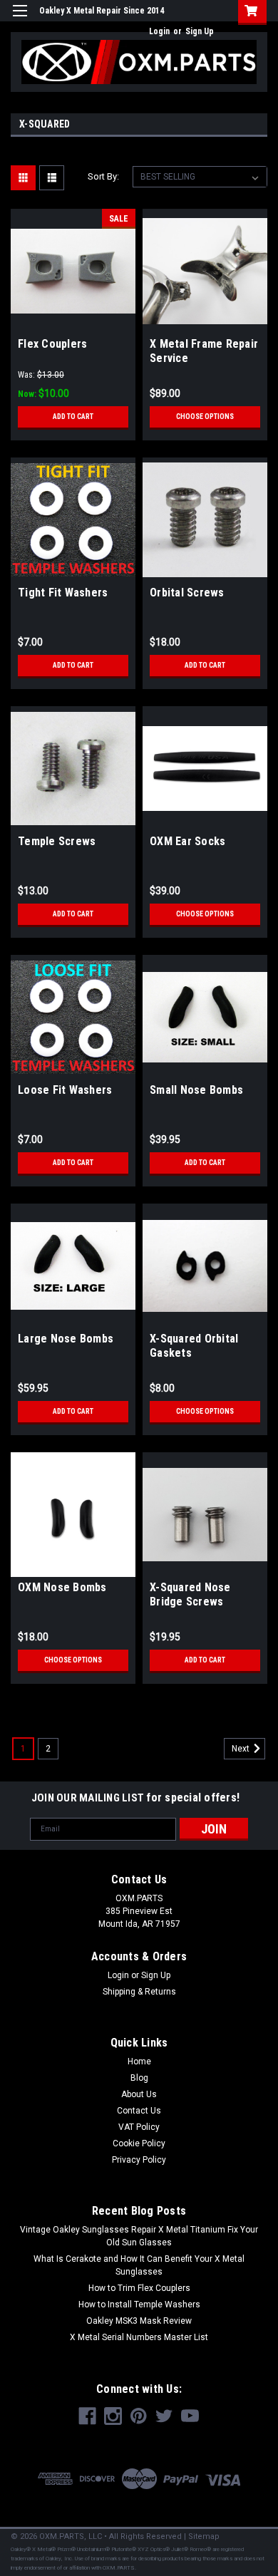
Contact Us (139, 2111)
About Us (139, 2094)
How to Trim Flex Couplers (139, 2288)
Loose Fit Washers (65, 1090)
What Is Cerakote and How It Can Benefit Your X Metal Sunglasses (139, 2265)
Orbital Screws (187, 593)
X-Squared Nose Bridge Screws (190, 1594)
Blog (139, 2078)
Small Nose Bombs (196, 1090)
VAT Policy (139, 2127)
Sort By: (103, 176)
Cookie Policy (139, 2143)
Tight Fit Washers (63, 593)
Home (139, 2062)
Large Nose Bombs (66, 1339)
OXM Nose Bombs (62, 1587)
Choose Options (205, 417)
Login (159, 31)
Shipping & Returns (139, 1992)
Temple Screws (57, 841)
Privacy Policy (139, 2160)
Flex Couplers (52, 344)
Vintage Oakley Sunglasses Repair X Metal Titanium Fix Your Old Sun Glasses (139, 2236)
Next (242, 1749)
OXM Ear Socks (187, 841)
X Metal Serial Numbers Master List (139, 2337)
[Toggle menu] (20, 20)
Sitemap (204, 2536)
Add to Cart (73, 417)
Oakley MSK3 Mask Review (139, 2321)
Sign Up (200, 31)
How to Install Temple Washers (139, 2305)
